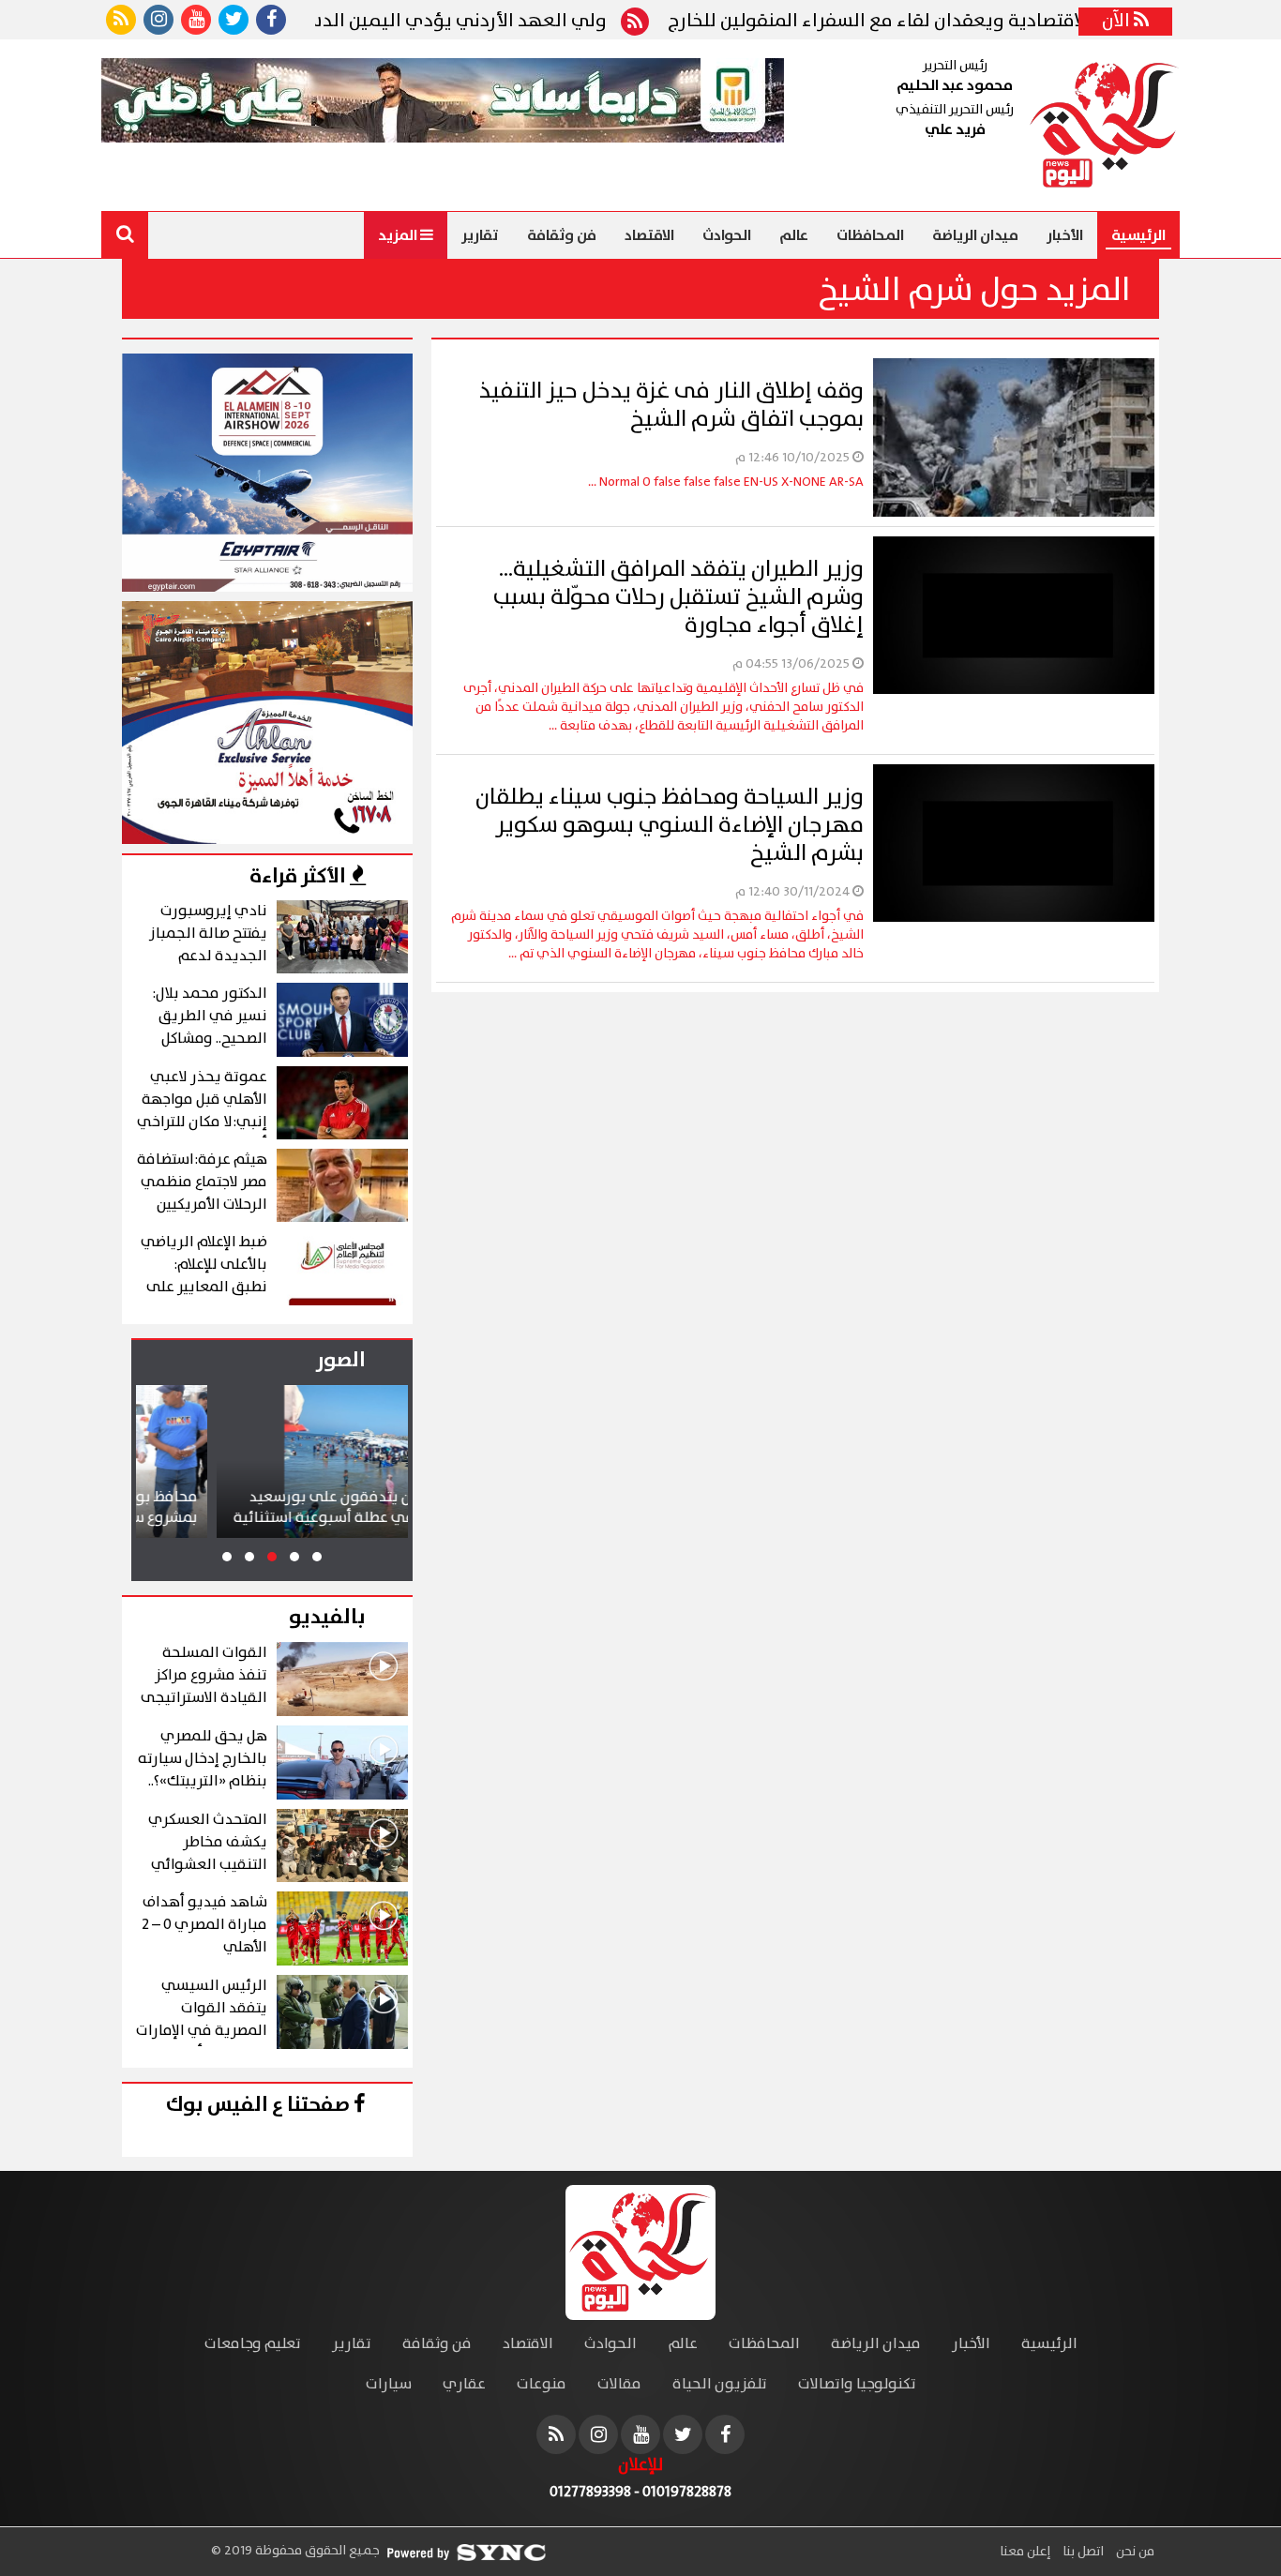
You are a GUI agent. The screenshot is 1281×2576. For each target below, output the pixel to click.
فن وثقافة (562, 235)
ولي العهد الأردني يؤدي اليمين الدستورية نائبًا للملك (475, 22)
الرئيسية (1138, 235)
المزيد (399, 235)
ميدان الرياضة (975, 235)
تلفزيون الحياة (720, 2384)
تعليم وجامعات (253, 2344)
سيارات (389, 2384)
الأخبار (1065, 235)
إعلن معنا (1025, 2552)
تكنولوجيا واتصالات (857, 2384)
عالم (794, 235)
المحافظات (870, 235)
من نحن (1134, 2552)
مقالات (619, 2384)
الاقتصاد (649, 235)
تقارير (480, 235)
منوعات (542, 2384)
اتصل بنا (1082, 2552)
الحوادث (727, 235)
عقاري (464, 2384)
